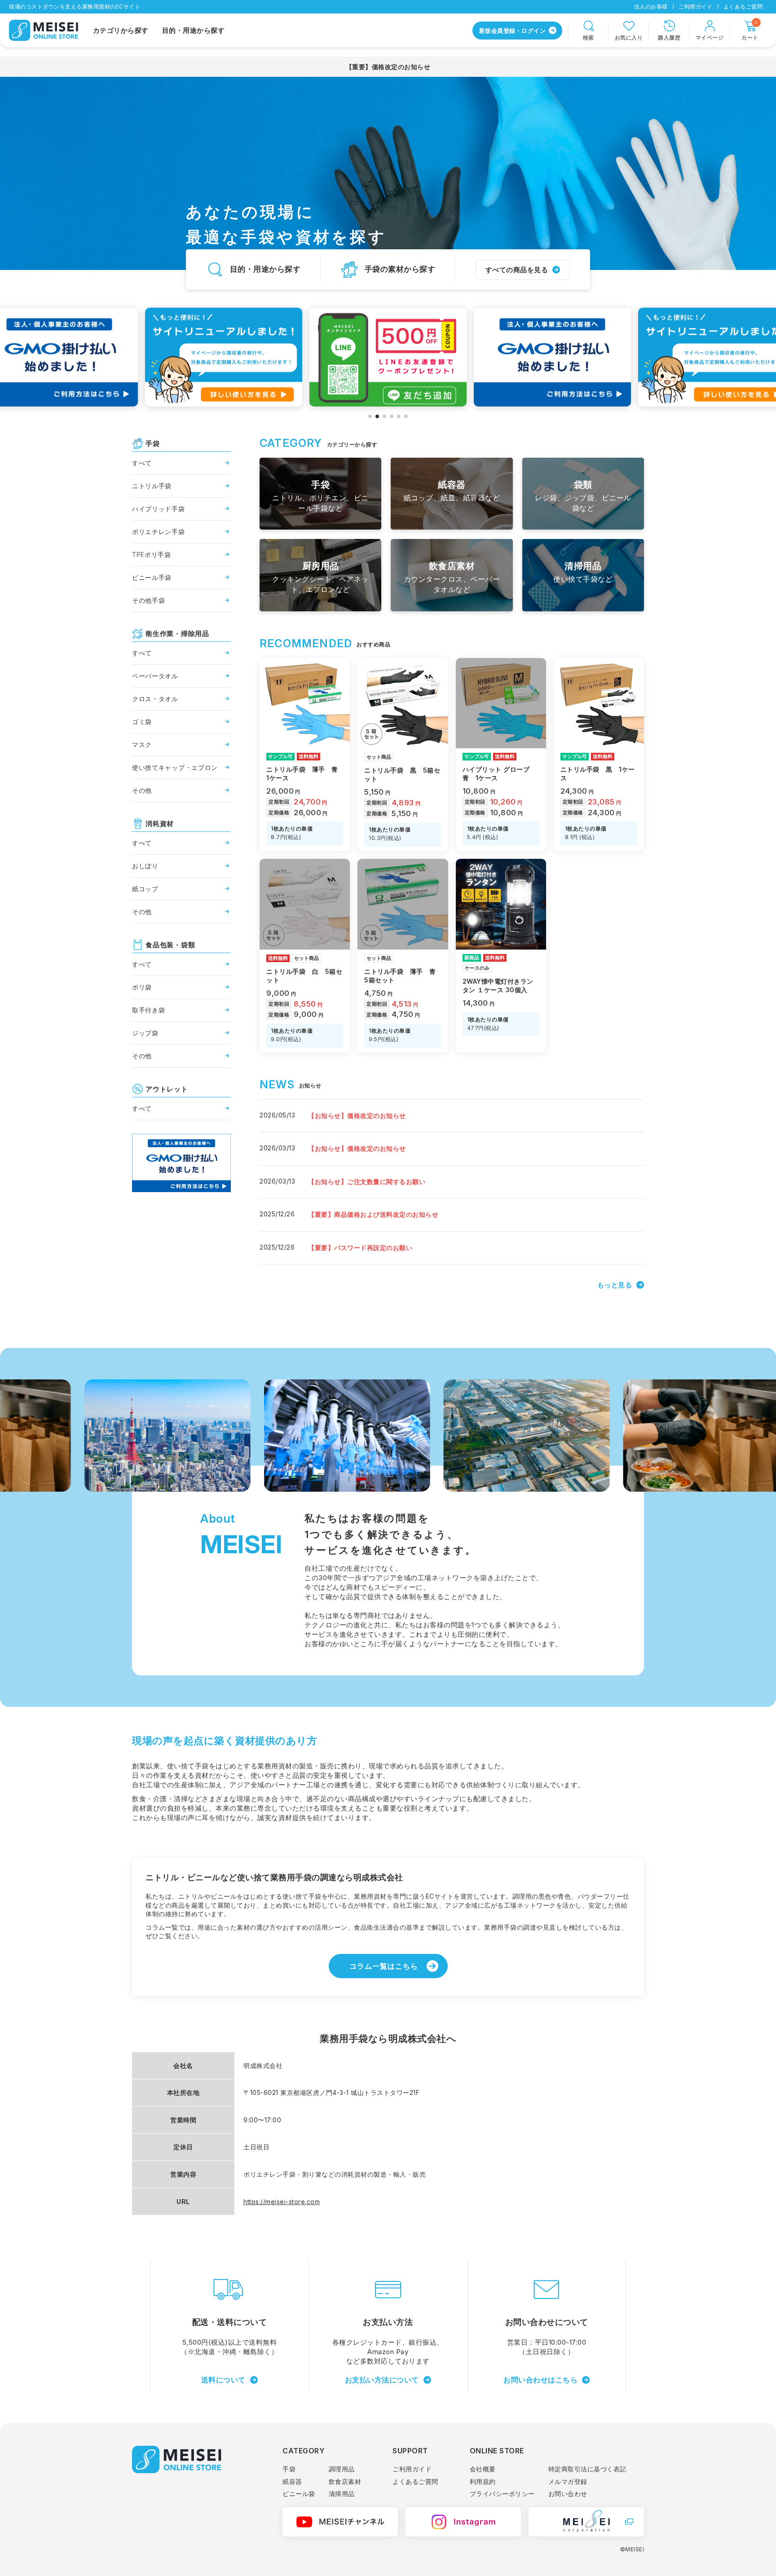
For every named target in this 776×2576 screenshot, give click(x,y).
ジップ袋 (145, 1033)
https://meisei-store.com (282, 2202)
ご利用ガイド (695, 7)
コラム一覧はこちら (384, 1966)
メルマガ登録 (568, 2481)
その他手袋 (149, 600)
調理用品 (342, 2469)
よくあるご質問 (743, 7)
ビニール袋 (299, 2494)
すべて (142, 463)
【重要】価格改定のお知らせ (388, 67)
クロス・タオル (155, 699)
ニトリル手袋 (152, 486)
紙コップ (145, 889)
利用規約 (483, 2481)
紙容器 (292, 2481)
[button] (370, 416)
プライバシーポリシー (502, 2494)
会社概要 (483, 2469)
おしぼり (145, 866)
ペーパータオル (155, 676)
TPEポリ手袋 (152, 555)
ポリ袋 (142, 987)
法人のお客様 (651, 7)
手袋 (289, 2469)
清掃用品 (342, 2494)
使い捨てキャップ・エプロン (175, 767)
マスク (142, 745)
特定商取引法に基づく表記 (587, 2469)
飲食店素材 (345, 2481)
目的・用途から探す (194, 30)
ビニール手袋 (152, 577)
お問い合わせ (568, 2494)
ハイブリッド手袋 (159, 509)
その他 (142, 790)
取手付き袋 (149, 1010)
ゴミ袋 (142, 722)
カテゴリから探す (121, 30)
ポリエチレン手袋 (159, 532)
